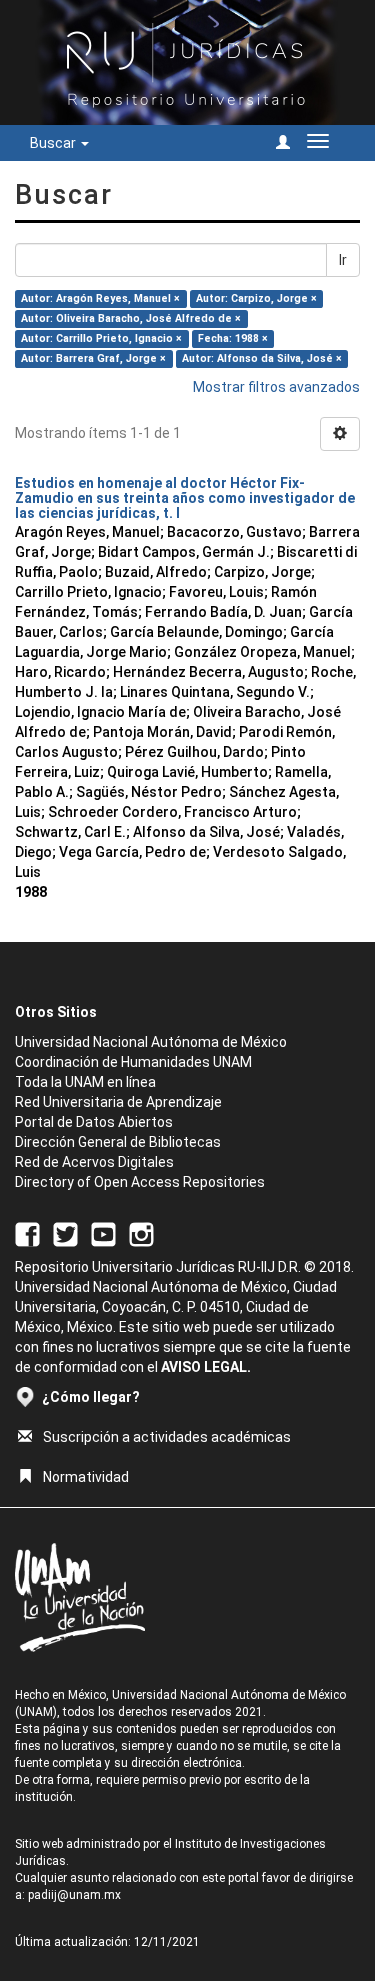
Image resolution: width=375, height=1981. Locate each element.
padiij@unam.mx (74, 1895)
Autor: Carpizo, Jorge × (256, 298)
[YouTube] (103, 1233)
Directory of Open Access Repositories (140, 1182)
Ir (343, 260)
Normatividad (86, 1477)
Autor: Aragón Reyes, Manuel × (100, 298)
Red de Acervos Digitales (94, 1162)
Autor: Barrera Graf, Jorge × (93, 358)
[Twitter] (65, 1233)
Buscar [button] (54, 143)
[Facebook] (27, 1233)
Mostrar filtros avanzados (276, 387)
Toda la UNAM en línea (85, 1082)
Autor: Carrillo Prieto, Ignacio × (101, 338)
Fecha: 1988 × (233, 338)
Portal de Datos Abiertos (94, 1122)
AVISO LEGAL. (206, 1367)
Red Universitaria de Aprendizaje (118, 1102)
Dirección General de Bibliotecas (118, 1142)
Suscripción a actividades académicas (167, 1437)
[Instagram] (141, 1233)
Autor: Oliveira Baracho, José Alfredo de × (131, 318)
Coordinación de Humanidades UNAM (133, 1062)
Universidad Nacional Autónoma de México (151, 1042)
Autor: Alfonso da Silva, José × (262, 358)
